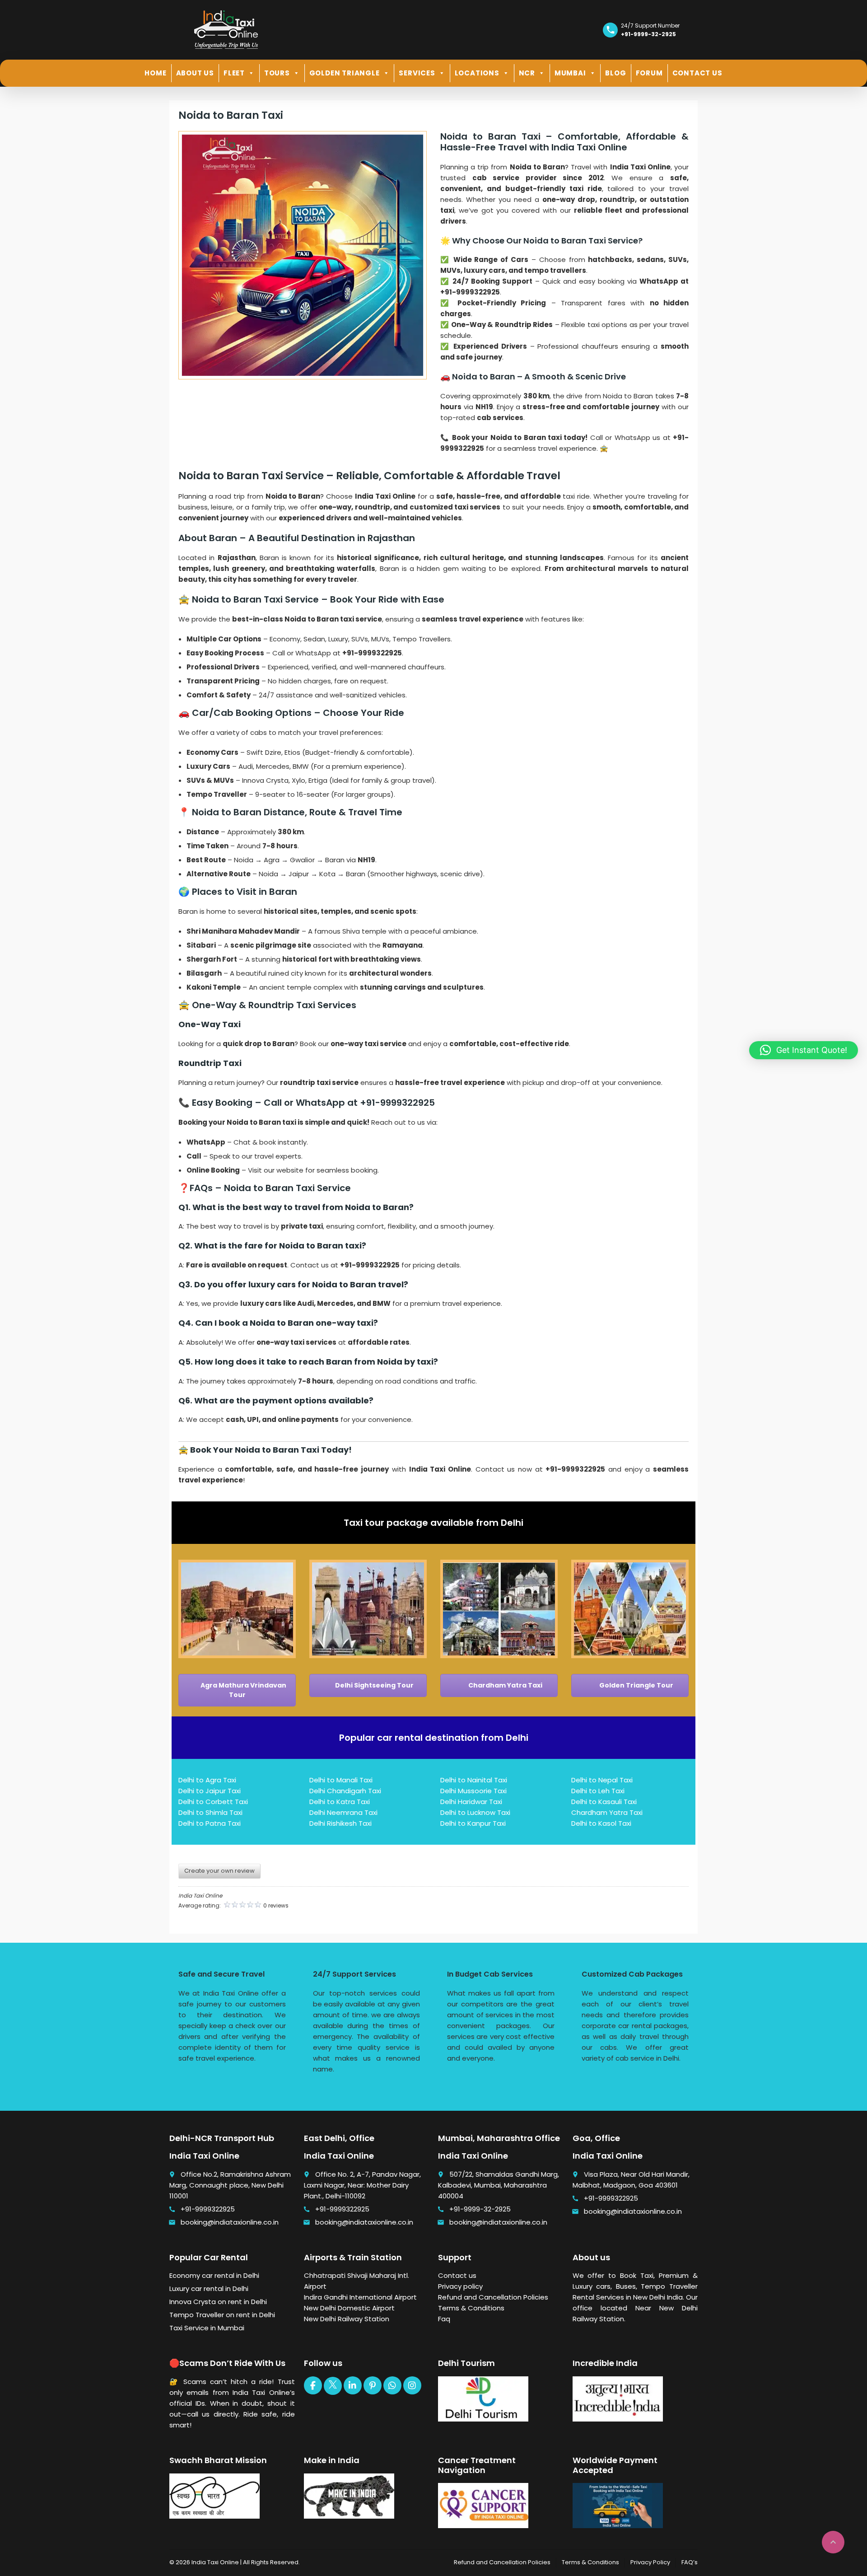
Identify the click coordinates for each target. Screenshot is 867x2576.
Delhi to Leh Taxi (598, 1791)
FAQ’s (690, 2562)
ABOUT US (195, 73)
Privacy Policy (650, 2562)
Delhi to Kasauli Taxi (604, 1802)
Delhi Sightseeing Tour (374, 1685)
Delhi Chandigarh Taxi (345, 1791)
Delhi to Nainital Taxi (474, 1780)
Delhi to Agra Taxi (207, 1780)
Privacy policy (460, 2286)
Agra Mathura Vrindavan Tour (243, 1690)
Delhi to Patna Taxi (210, 1823)
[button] (804, 1050)
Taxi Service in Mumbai (207, 2328)
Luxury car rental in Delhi (209, 2288)
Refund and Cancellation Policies (493, 2297)
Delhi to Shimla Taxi (210, 1812)
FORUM (649, 73)
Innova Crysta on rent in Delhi (218, 2302)
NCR (527, 73)
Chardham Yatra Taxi (505, 1685)
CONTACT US (697, 73)
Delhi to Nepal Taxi (602, 1780)
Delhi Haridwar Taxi (471, 1802)
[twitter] (333, 2386)
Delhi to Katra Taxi (340, 1802)
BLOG (615, 73)
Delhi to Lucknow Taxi (475, 1812)
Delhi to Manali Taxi (341, 1780)
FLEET (234, 73)
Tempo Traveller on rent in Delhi (222, 2315)
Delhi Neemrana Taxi (343, 1812)
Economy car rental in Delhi (214, 2275)
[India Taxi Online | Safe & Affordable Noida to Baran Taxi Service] (226, 29)
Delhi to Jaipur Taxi (210, 1791)
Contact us (457, 2275)
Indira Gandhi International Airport (360, 2297)
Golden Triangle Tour (636, 1685)
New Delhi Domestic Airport (349, 2308)
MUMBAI (570, 73)
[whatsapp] (392, 2385)
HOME (155, 73)
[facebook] (313, 2385)
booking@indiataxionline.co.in (230, 2222)
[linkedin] (353, 2385)
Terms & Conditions (471, 2308)
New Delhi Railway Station (347, 2319)
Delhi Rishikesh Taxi (340, 1823)
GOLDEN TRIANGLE (345, 73)
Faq (444, 2319)
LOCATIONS (477, 73)
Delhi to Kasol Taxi (601, 1823)
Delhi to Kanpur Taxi (473, 1823)
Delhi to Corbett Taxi (213, 1802)
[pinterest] (373, 2385)
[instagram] (412, 2385)
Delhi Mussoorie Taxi (473, 1791)
